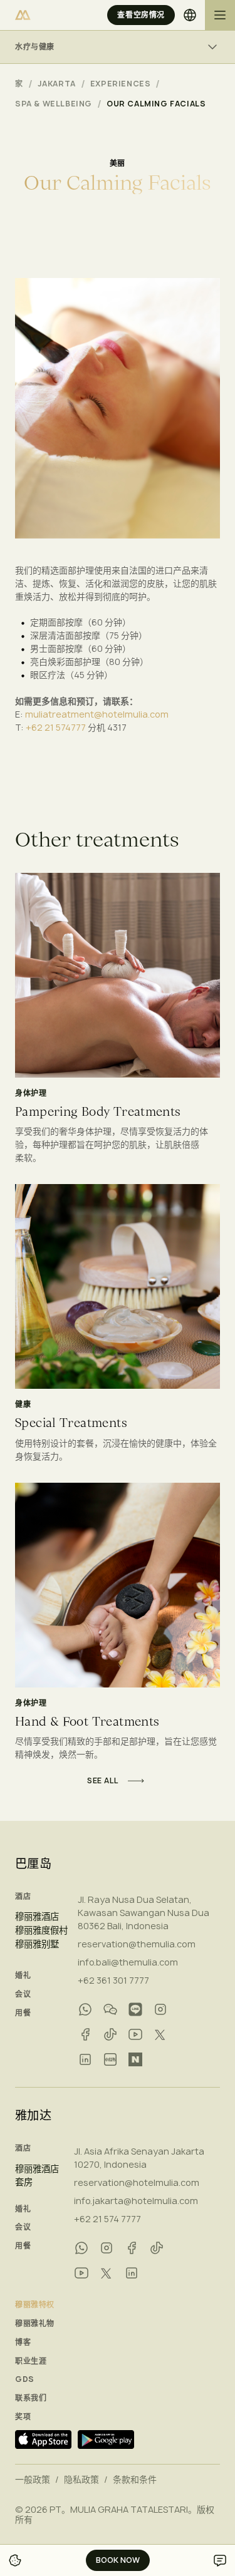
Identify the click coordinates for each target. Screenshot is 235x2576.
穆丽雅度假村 (41, 1930)
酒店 (23, 1897)
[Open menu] (220, 15)
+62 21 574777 (56, 727)
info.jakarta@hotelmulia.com (136, 2201)
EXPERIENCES (121, 84)
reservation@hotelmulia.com (137, 2182)
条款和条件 (135, 2480)
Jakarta (57, 84)
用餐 (23, 2013)
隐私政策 (81, 2480)
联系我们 (31, 2398)
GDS (25, 2379)
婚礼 (23, 1976)
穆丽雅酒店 (37, 1917)
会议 (23, 1994)
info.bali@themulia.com (128, 1962)
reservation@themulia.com (137, 1944)
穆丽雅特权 (35, 2305)
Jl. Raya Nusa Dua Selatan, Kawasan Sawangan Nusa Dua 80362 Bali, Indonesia (144, 1913)
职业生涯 (31, 2361)
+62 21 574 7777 (107, 2219)
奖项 (23, 2417)
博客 (23, 2342)
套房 (24, 2182)
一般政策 (33, 2480)
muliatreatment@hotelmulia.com (97, 714)
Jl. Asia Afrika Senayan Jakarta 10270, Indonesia (139, 2158)
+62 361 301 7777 (113, 1980)
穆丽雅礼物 (35, 2324)
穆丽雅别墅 (37, 1944)
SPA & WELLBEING (54, 104)
